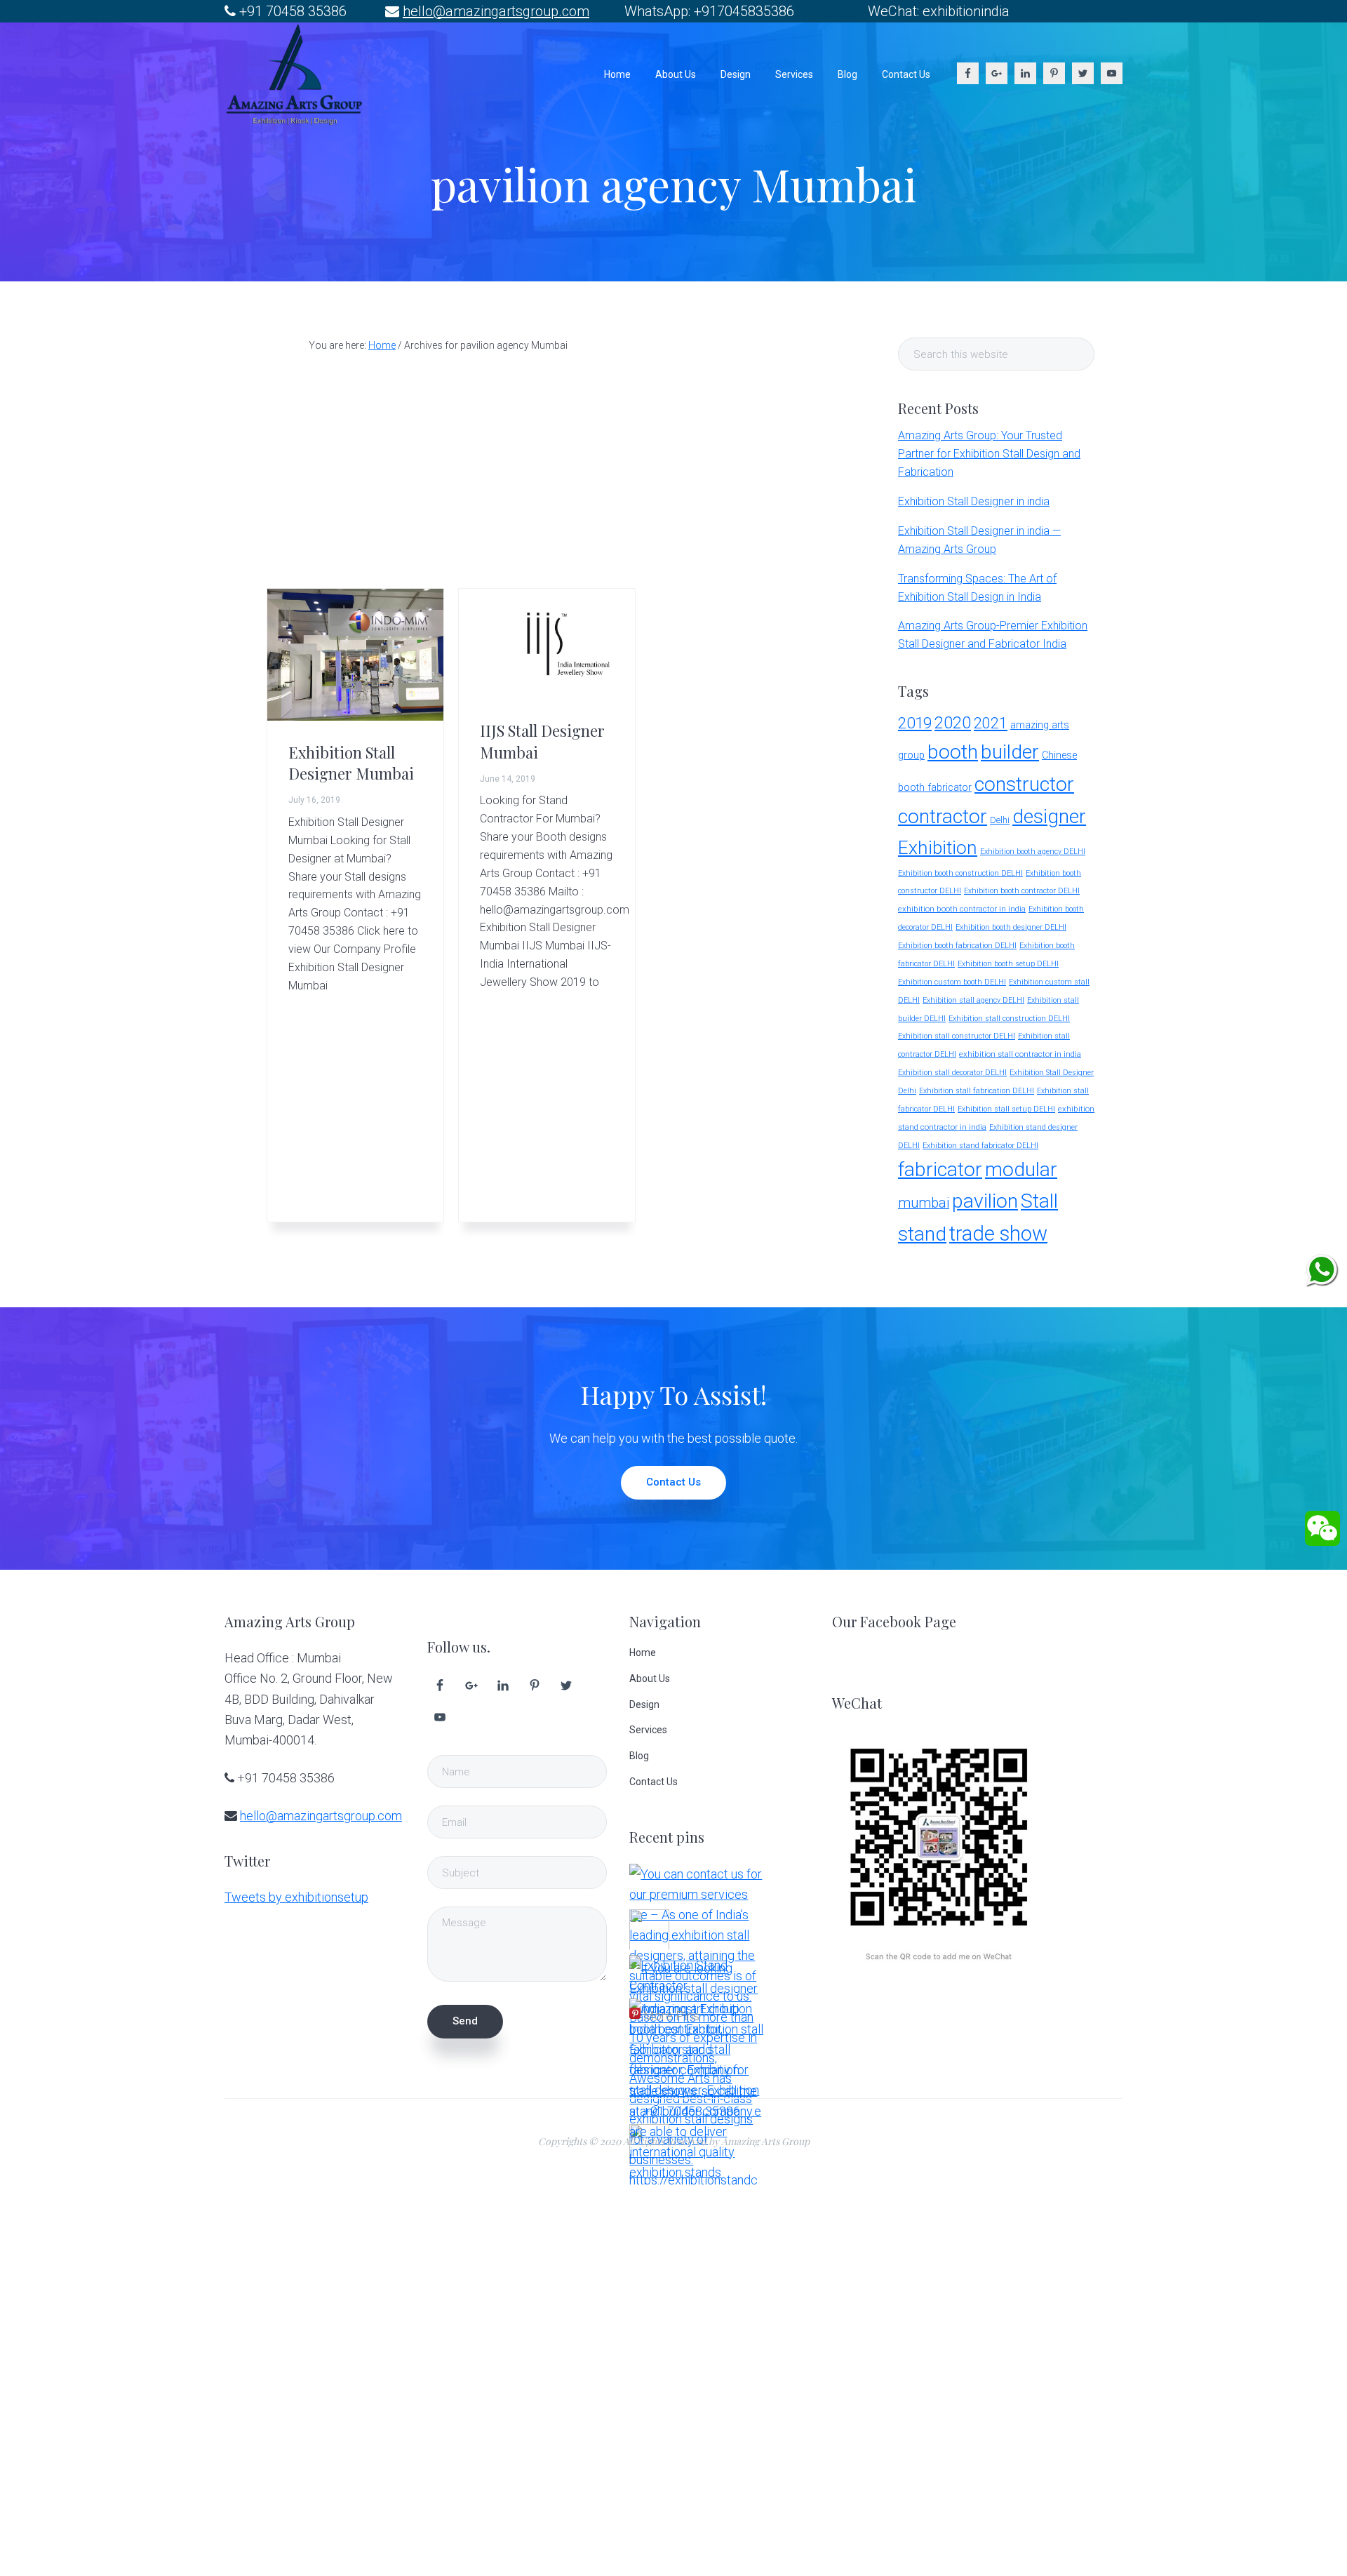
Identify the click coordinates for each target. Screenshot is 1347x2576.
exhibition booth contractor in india (962, 909)
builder (1010, 752)
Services (648, 1730)
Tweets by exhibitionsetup (296, 1897)
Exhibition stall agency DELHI (973, 1000)
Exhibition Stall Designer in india (974, 501)
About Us (650, 1679)
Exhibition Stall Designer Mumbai (351, 763)
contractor (943, 816)
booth (953, 752)
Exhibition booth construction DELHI (960, 873)
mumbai (924, 1203)
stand (922, 1234)
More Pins (671, 2016)
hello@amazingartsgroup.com (496, 11)
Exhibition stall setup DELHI (1006, 1109)
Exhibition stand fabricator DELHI (980, 1146)
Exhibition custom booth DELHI (952, 982)
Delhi (1000, 820)
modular (1021, 1169)
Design (644, 1704)
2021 (991, 723)
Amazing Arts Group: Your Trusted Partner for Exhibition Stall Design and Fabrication (989, 454)
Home (643, 1653)
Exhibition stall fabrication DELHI (977, 1091)
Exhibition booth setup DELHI (1008, 964)
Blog (639, 1756)
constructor (1024, 784)
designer (1049, 816)
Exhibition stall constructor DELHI (957, 1036)
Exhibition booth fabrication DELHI (957, 946)
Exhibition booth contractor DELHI (1022, 891)
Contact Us (673, 1482)
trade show (998, 1234)
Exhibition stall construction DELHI (1009, 1019)
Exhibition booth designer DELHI (1011, 927)
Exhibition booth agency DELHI (1033, 852)
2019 (915, 723)
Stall (1039, 1201)
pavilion (985, 1201)
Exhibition (938, 847)
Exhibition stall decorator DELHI (952, 1073)
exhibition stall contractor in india (1020, 1054)
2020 (953, 723)
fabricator (940, 1169)
